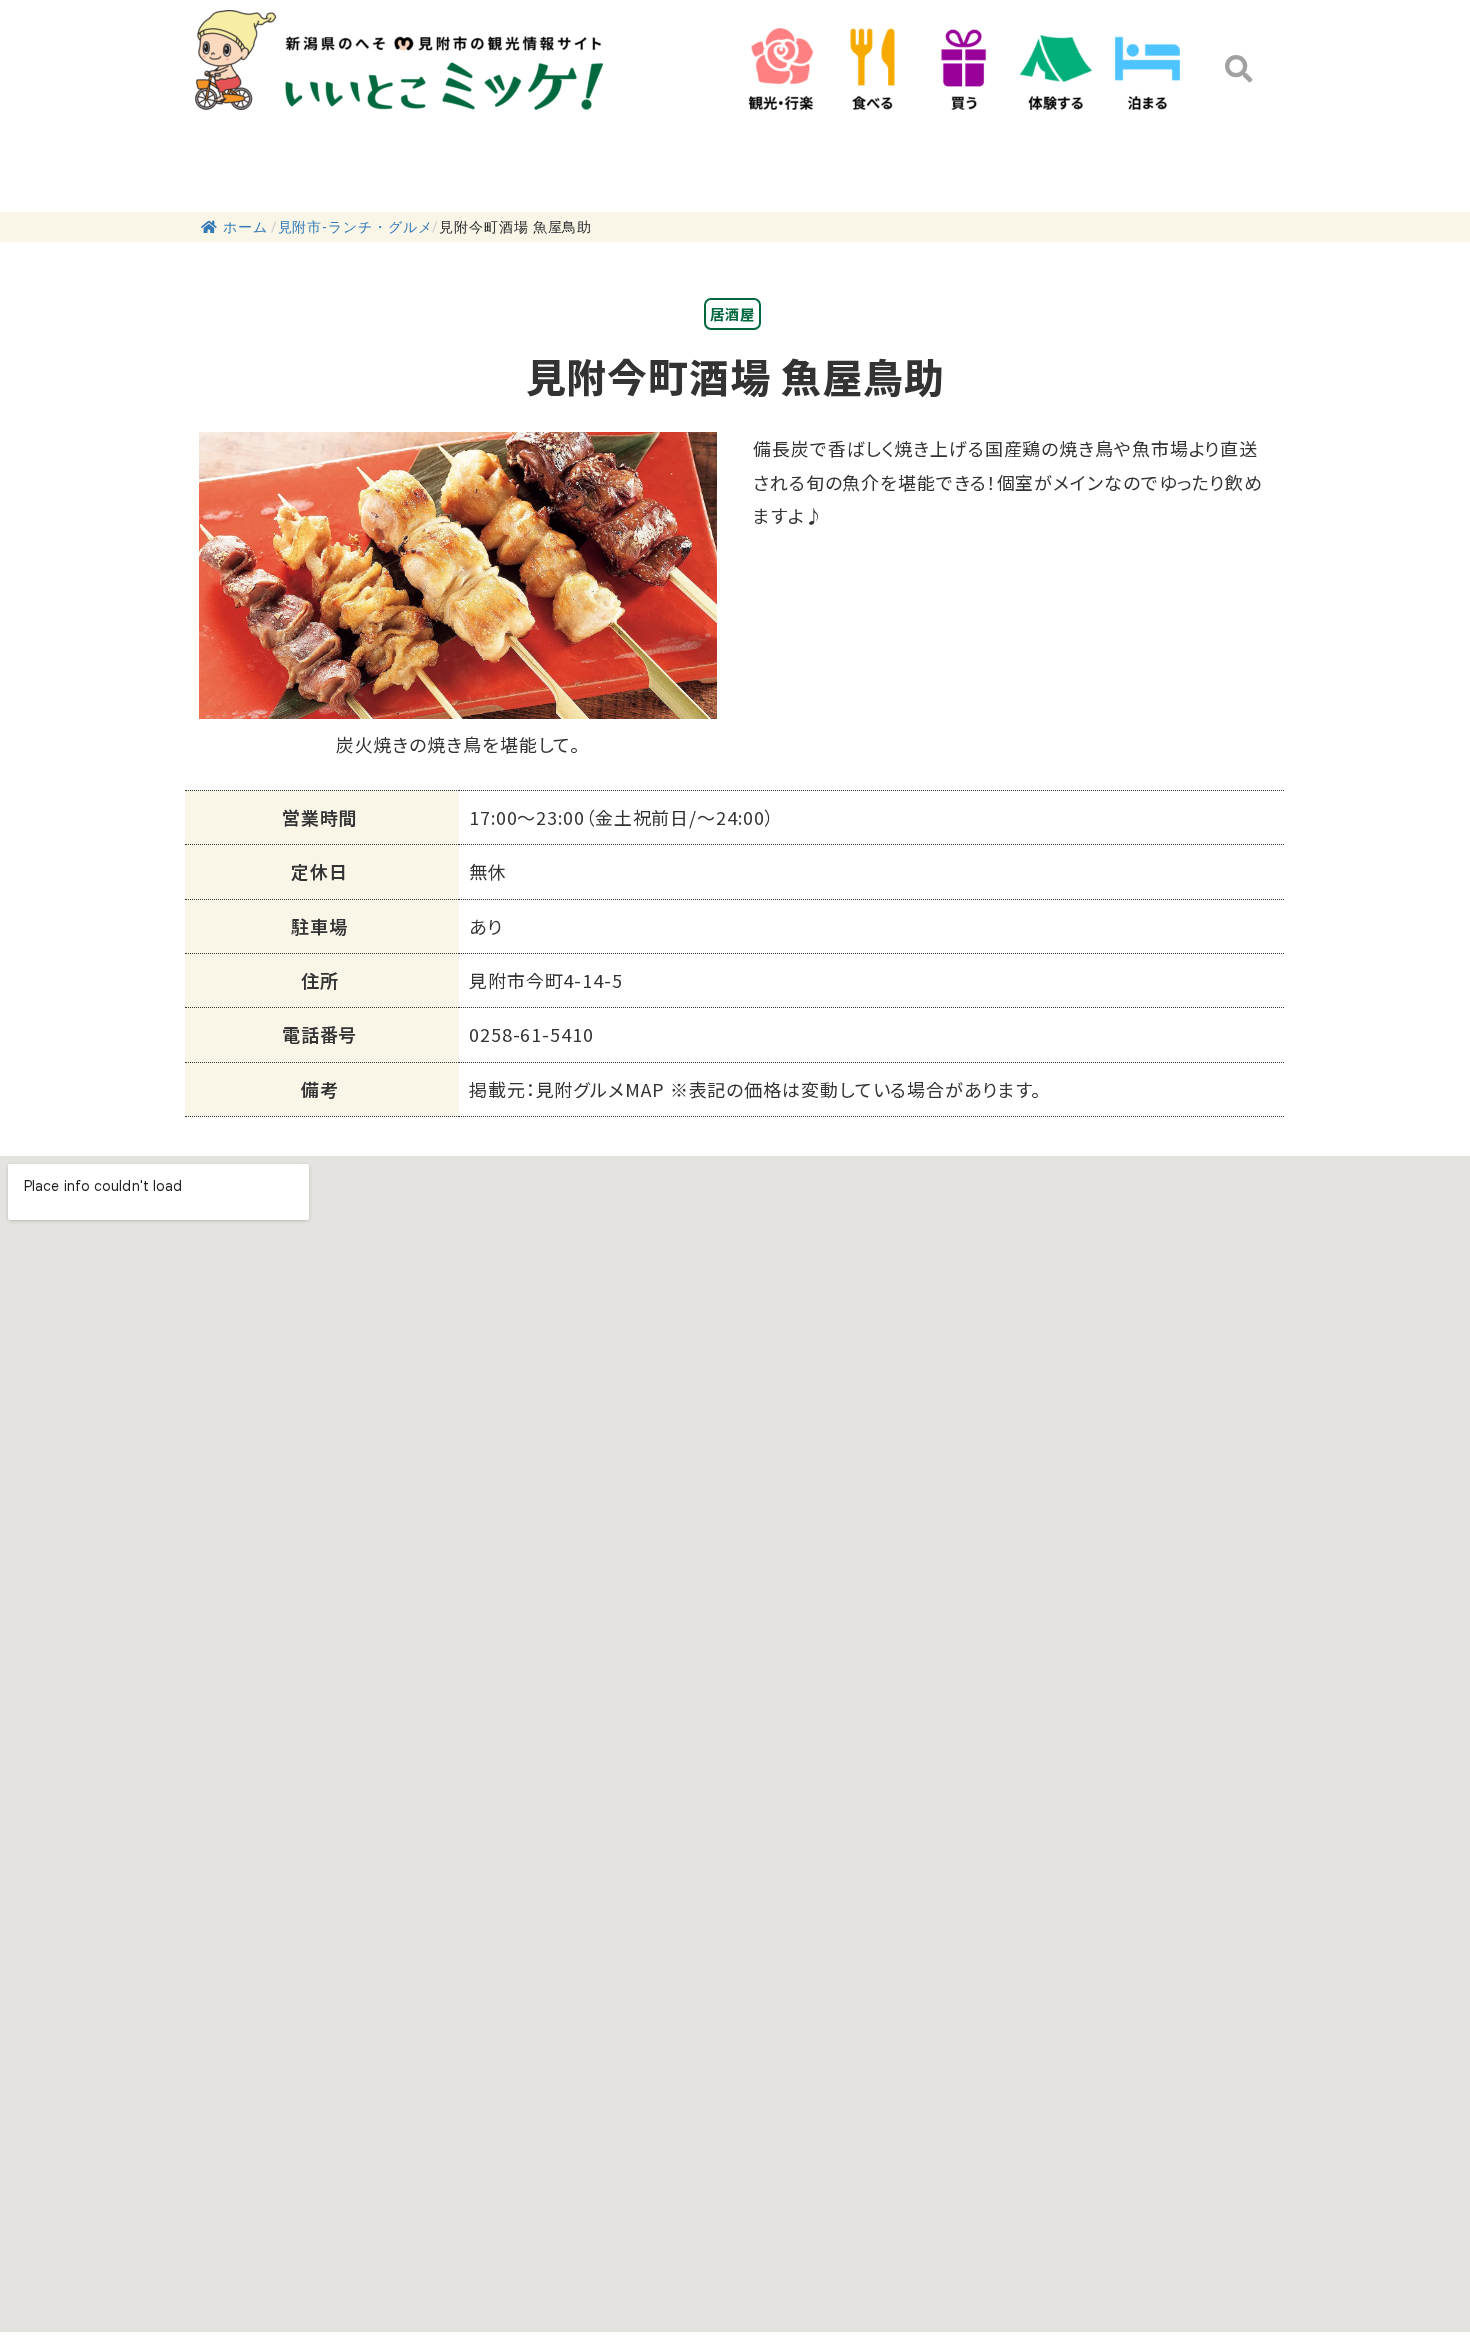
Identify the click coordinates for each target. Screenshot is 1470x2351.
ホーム (245, 227)
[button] (1239, 69)
